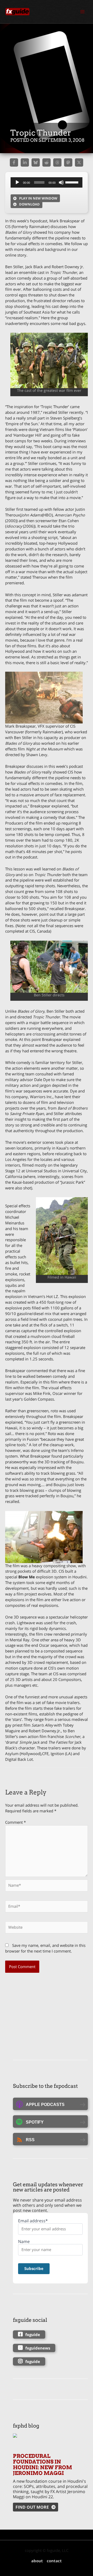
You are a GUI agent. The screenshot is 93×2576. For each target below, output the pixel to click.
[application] (47, 182)
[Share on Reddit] (47, 162)
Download (29, 204)
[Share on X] (79, 162)
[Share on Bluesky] (36, 162)
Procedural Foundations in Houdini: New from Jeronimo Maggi (42, 2465)
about (37, 2561)
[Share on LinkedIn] (25, 162)
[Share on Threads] (57, 162)
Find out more (32, 2507)
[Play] (17, 182)
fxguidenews (38, 2348)
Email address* (33, 2221)
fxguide (33, 2334)
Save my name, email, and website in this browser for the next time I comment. (45, 1948)
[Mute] (61, 182)
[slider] (73, 182)
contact (54, 2561)
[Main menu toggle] (82, 12)
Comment (16, 1822)
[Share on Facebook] (14, 162)
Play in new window (38, 198)
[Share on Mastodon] (68, 162)
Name (24, 2242)
